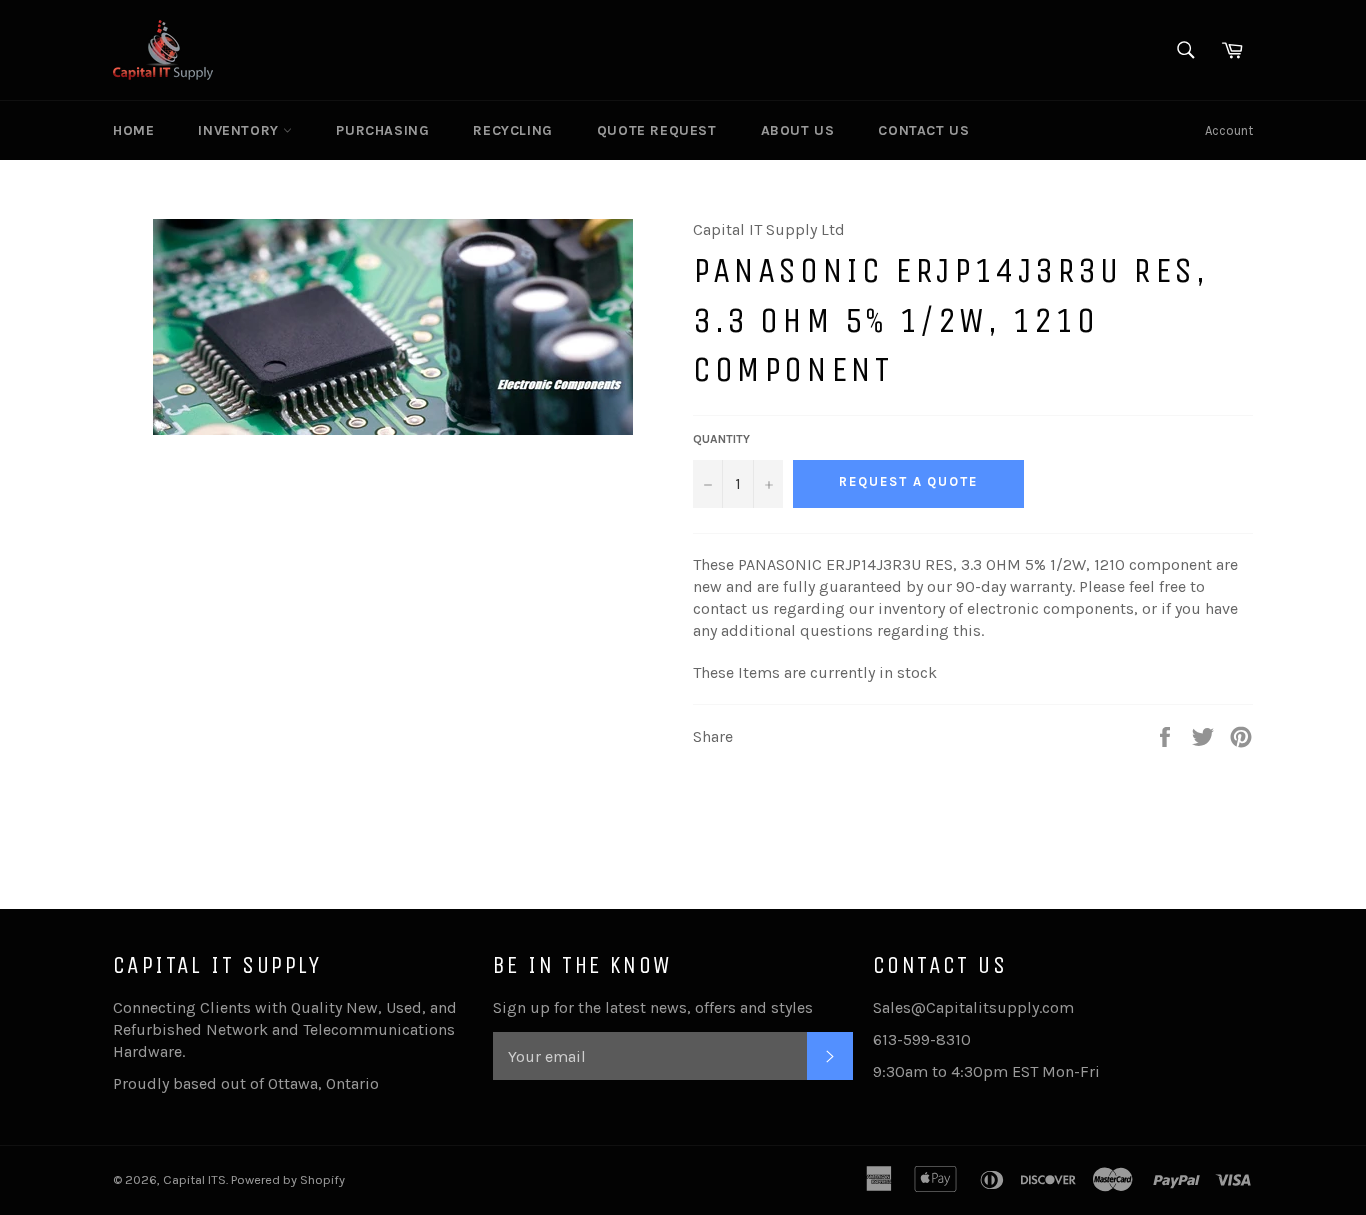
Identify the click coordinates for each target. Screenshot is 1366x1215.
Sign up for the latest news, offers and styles (653, 1007)
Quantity (721, 439)
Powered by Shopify (288, 1179)
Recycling (512, 130)
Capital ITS (194, 1179)
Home (133, 130)
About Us (798, 130)
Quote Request (657, 130)
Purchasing (382, 130)
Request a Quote (908, 481)
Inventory (240, 130)
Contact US (923, 130)
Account (1229, 130)
